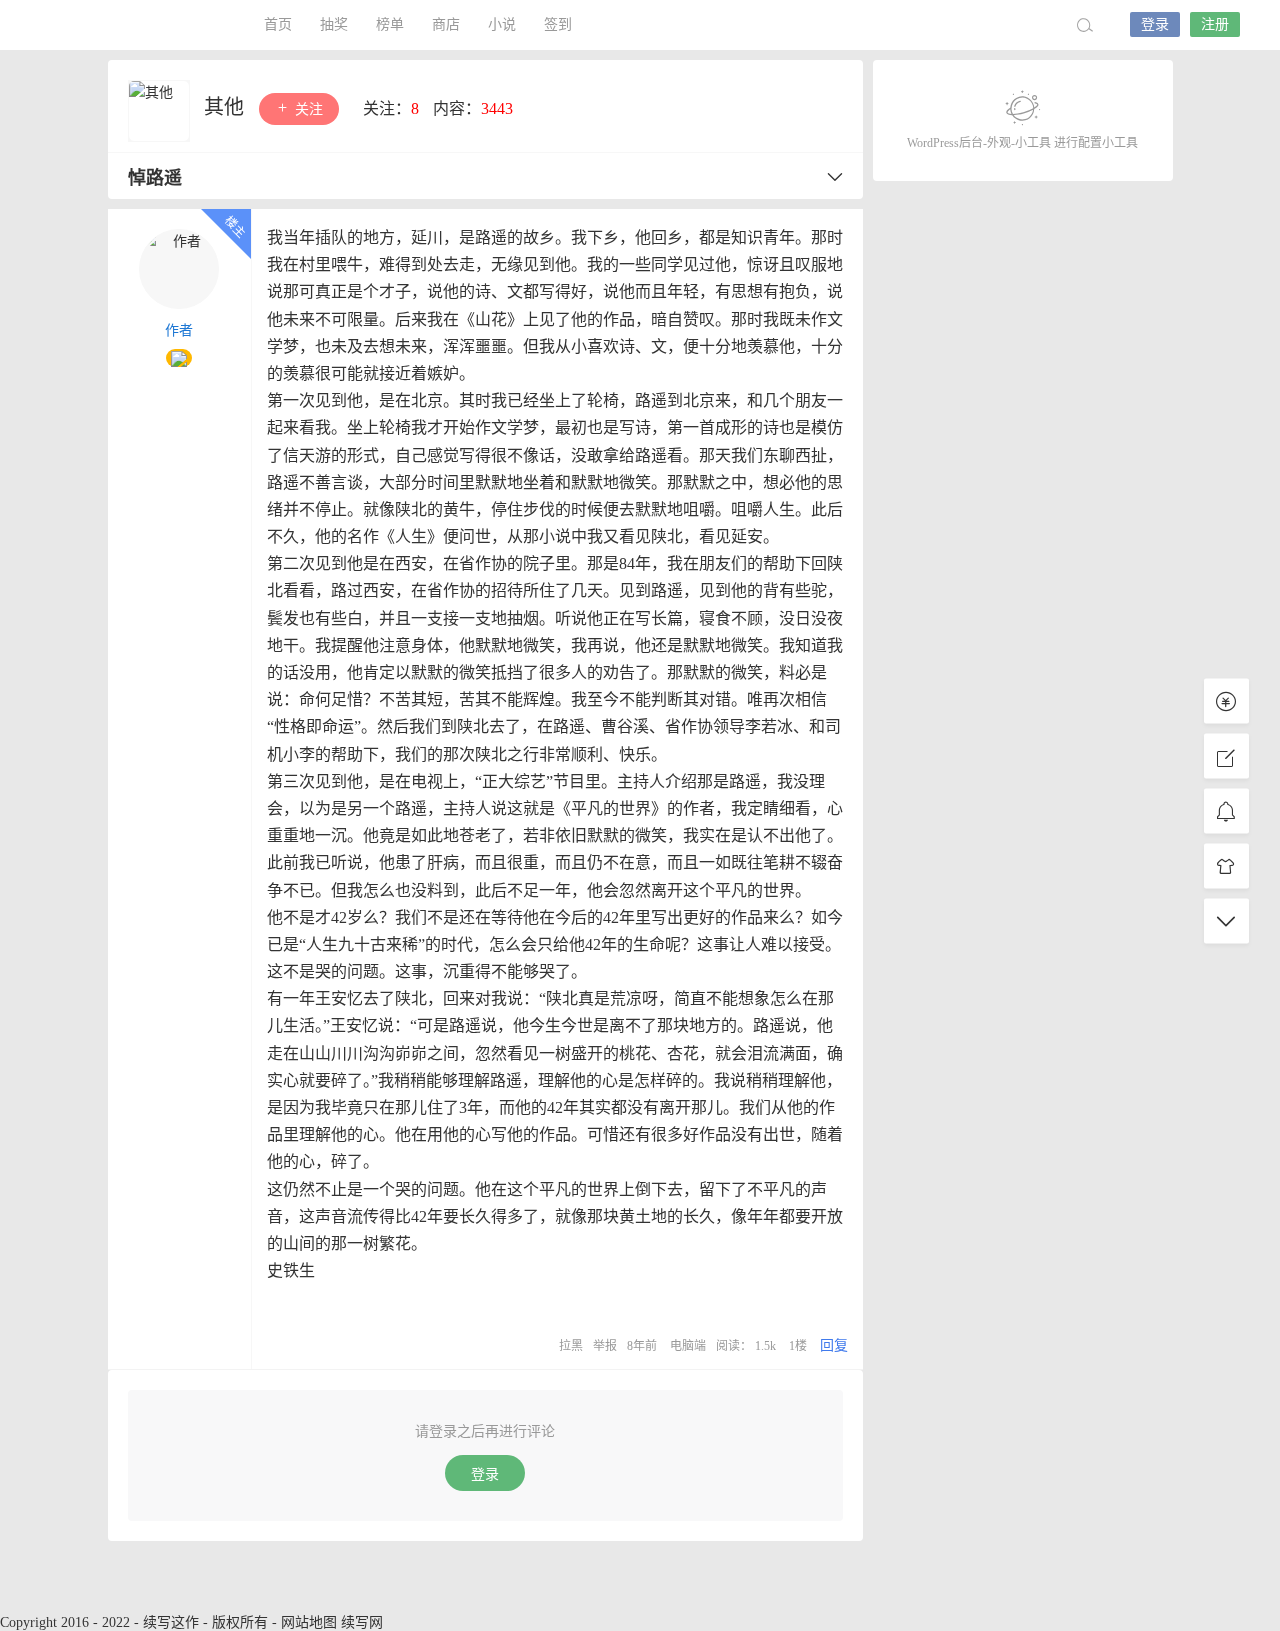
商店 (446, 24)
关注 (307, 109)
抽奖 (334, 24)
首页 (278, 24)
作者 (179, 330)
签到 (558, 24)
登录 (1155, 24)
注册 (1215, 24)
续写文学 (140, 25)
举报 (605, 1346)
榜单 (390, 24)
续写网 (362, 1622)
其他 (226, 107)
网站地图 (309, 1622)
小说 (502, 24)
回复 (834, 1345)
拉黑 (571, 1346)
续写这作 (171, 1622)
